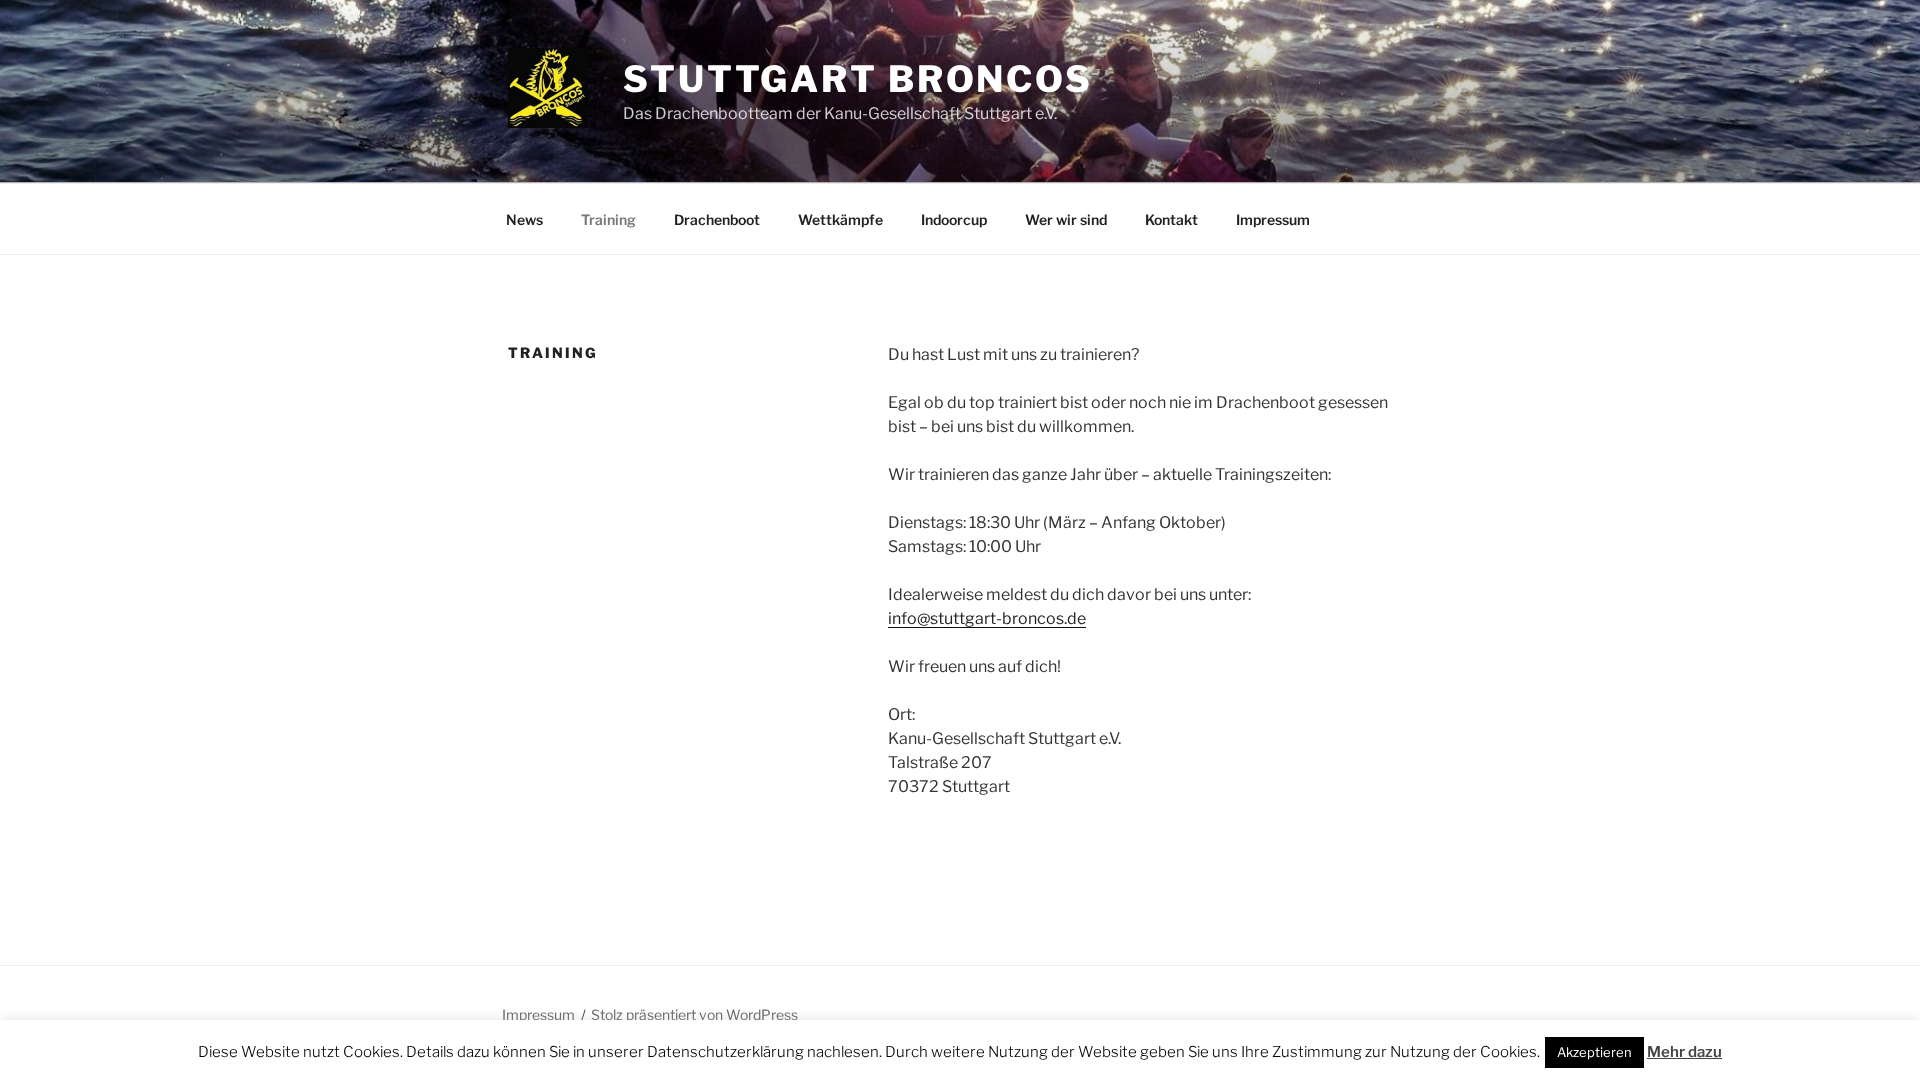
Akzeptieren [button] (1594, 1052)
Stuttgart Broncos (858, 79)
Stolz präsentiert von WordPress (694, 1014)
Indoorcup (954, 219)
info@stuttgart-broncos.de (987, 618)
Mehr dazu (1684, 1052)
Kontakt (1171, 219)
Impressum (1273, 219)
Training (608, 219)
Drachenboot (717, 219)
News (524, 219)
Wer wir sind (1066, 219)
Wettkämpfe (840, 219)
